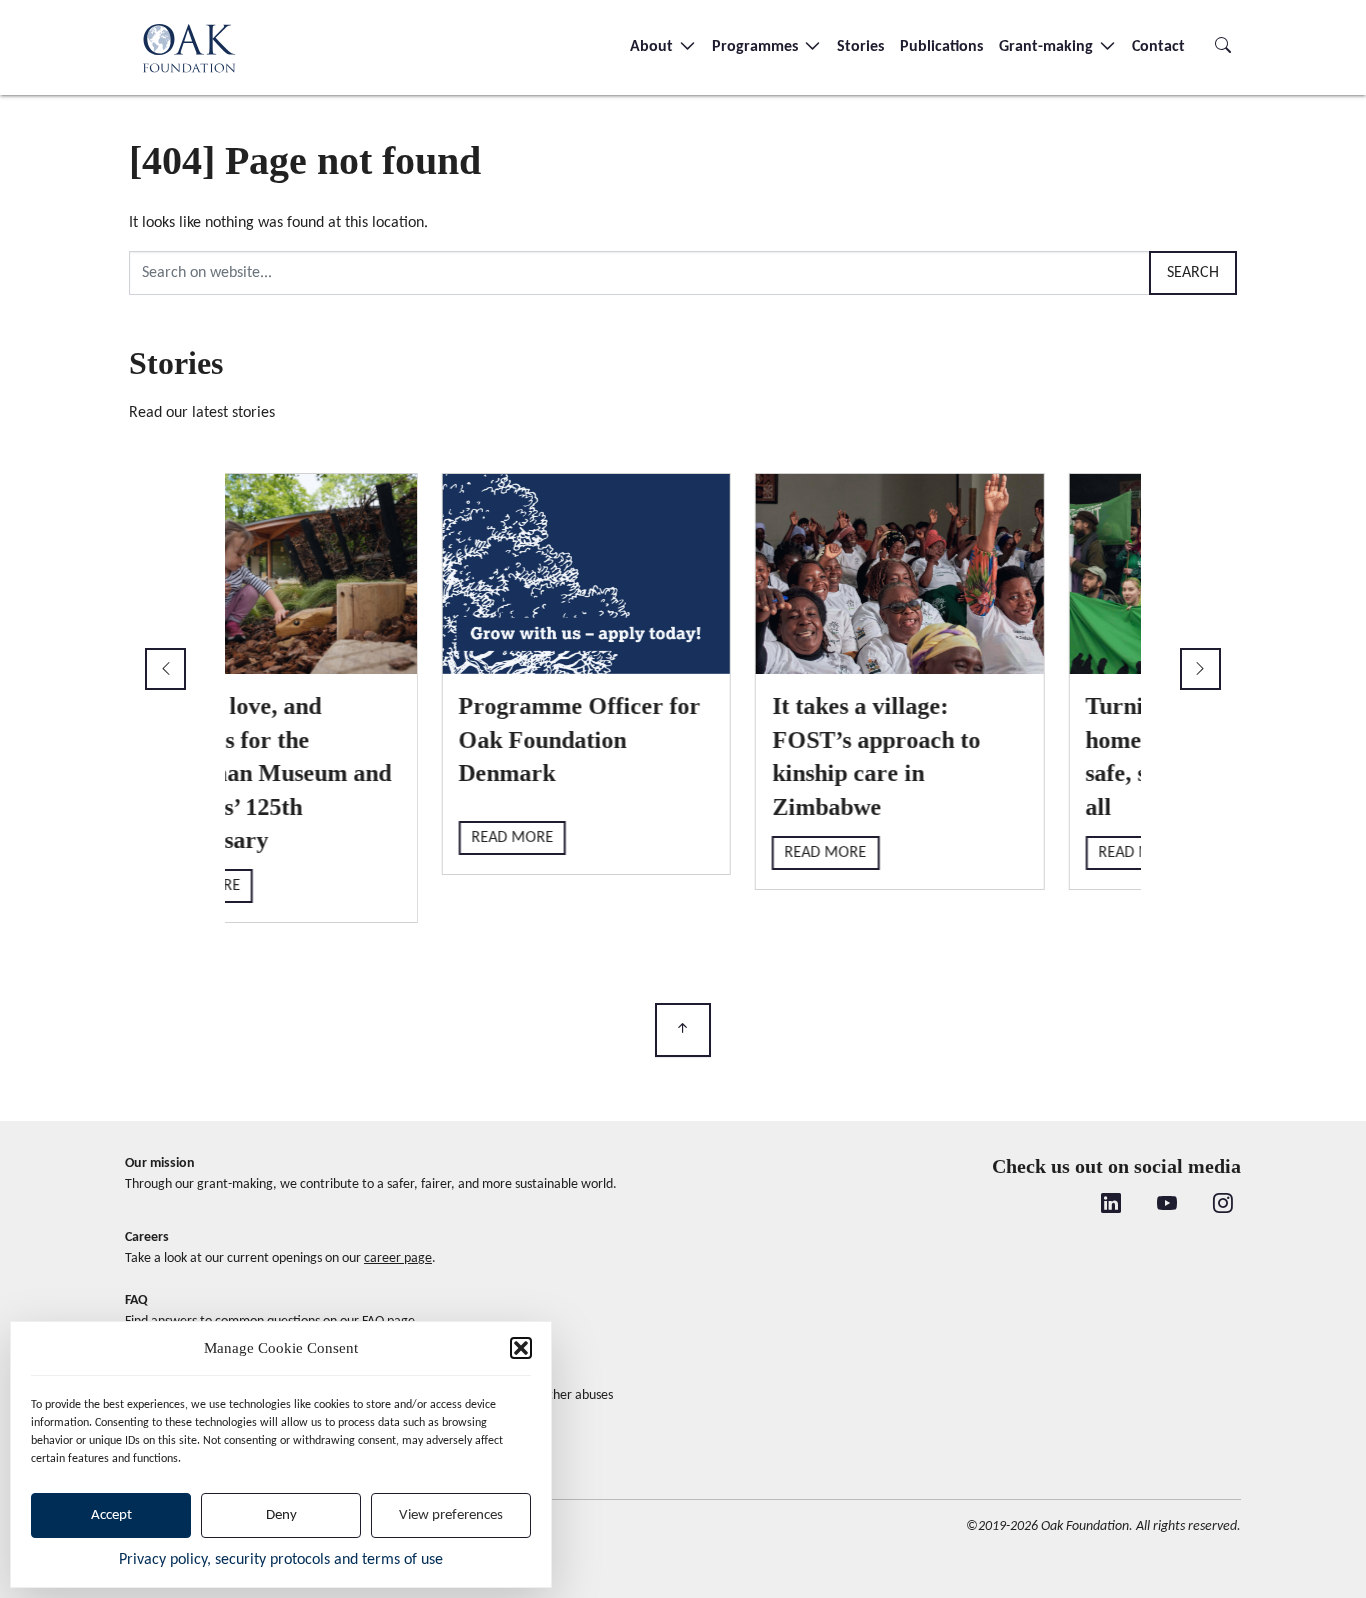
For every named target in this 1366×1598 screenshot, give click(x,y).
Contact (1158, 47)
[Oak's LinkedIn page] (1111, 1205)
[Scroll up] (683, 1030)
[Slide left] (165, 669)
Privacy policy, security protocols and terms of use (281, 1560)
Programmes (757, 47)
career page (398, 1258)
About (653, 47)
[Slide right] (1200, 669)
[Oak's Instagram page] (1223, 1205)
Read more (300, 852)
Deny (281, 1515)
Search (1193, 273)
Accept (111, 1515)
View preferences (451, 1515)
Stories (860, 47)
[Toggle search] (1223, 47)
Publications (941, 47)
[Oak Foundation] (189, 47)
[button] (521, 1348)
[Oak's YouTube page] (1167, 1205)
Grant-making (1048, 47)
